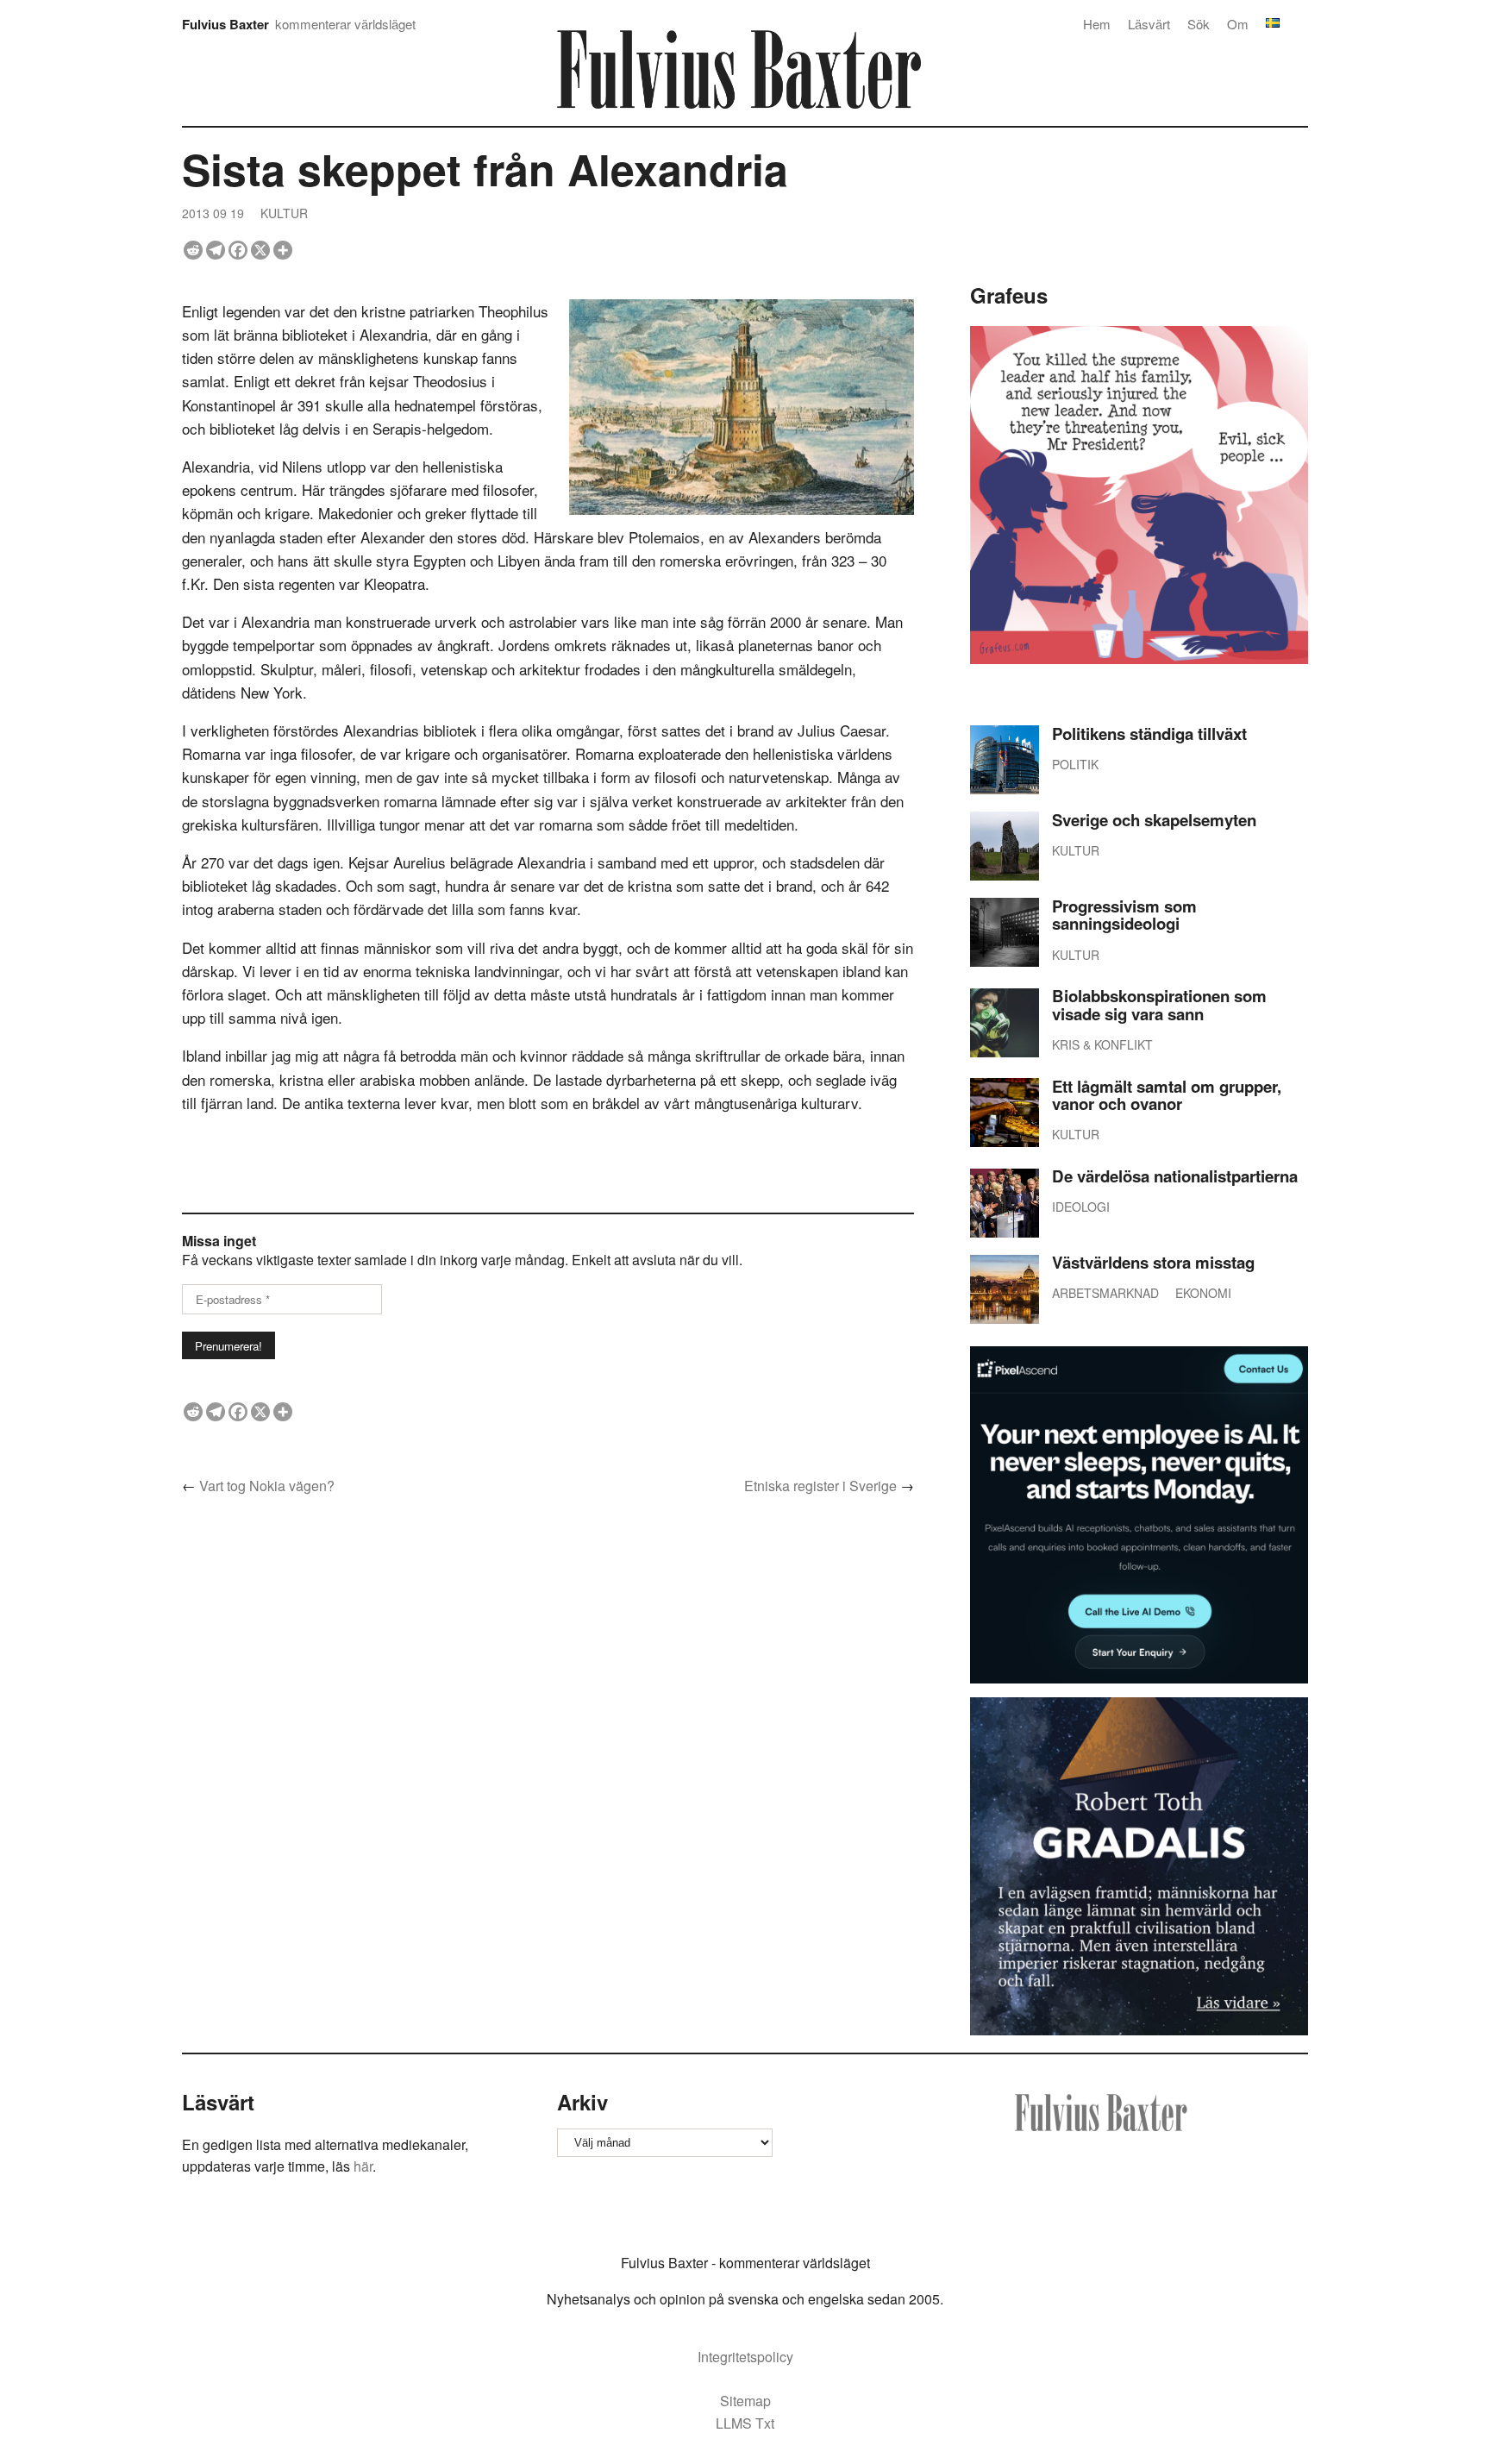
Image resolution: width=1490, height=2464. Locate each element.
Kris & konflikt (1102, 1044)
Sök (1199, 24)
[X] (260, 250)
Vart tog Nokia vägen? (267, 1486)
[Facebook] (238, 250)
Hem (1097, 24)
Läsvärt (1149, 24)
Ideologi (1081, 1207)
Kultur (284, 213)
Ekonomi (1203, 1293)
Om (1238, 24)
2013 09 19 (213, 213)
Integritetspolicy (745, 2357)
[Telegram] (216, 250)
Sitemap (745, 2401)
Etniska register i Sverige (820, 1486)
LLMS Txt (745, 2423)
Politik (1075, 764)
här (363, 2166)
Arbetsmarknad (1105, 1293)
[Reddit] (193, 250)
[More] (283, 250)
